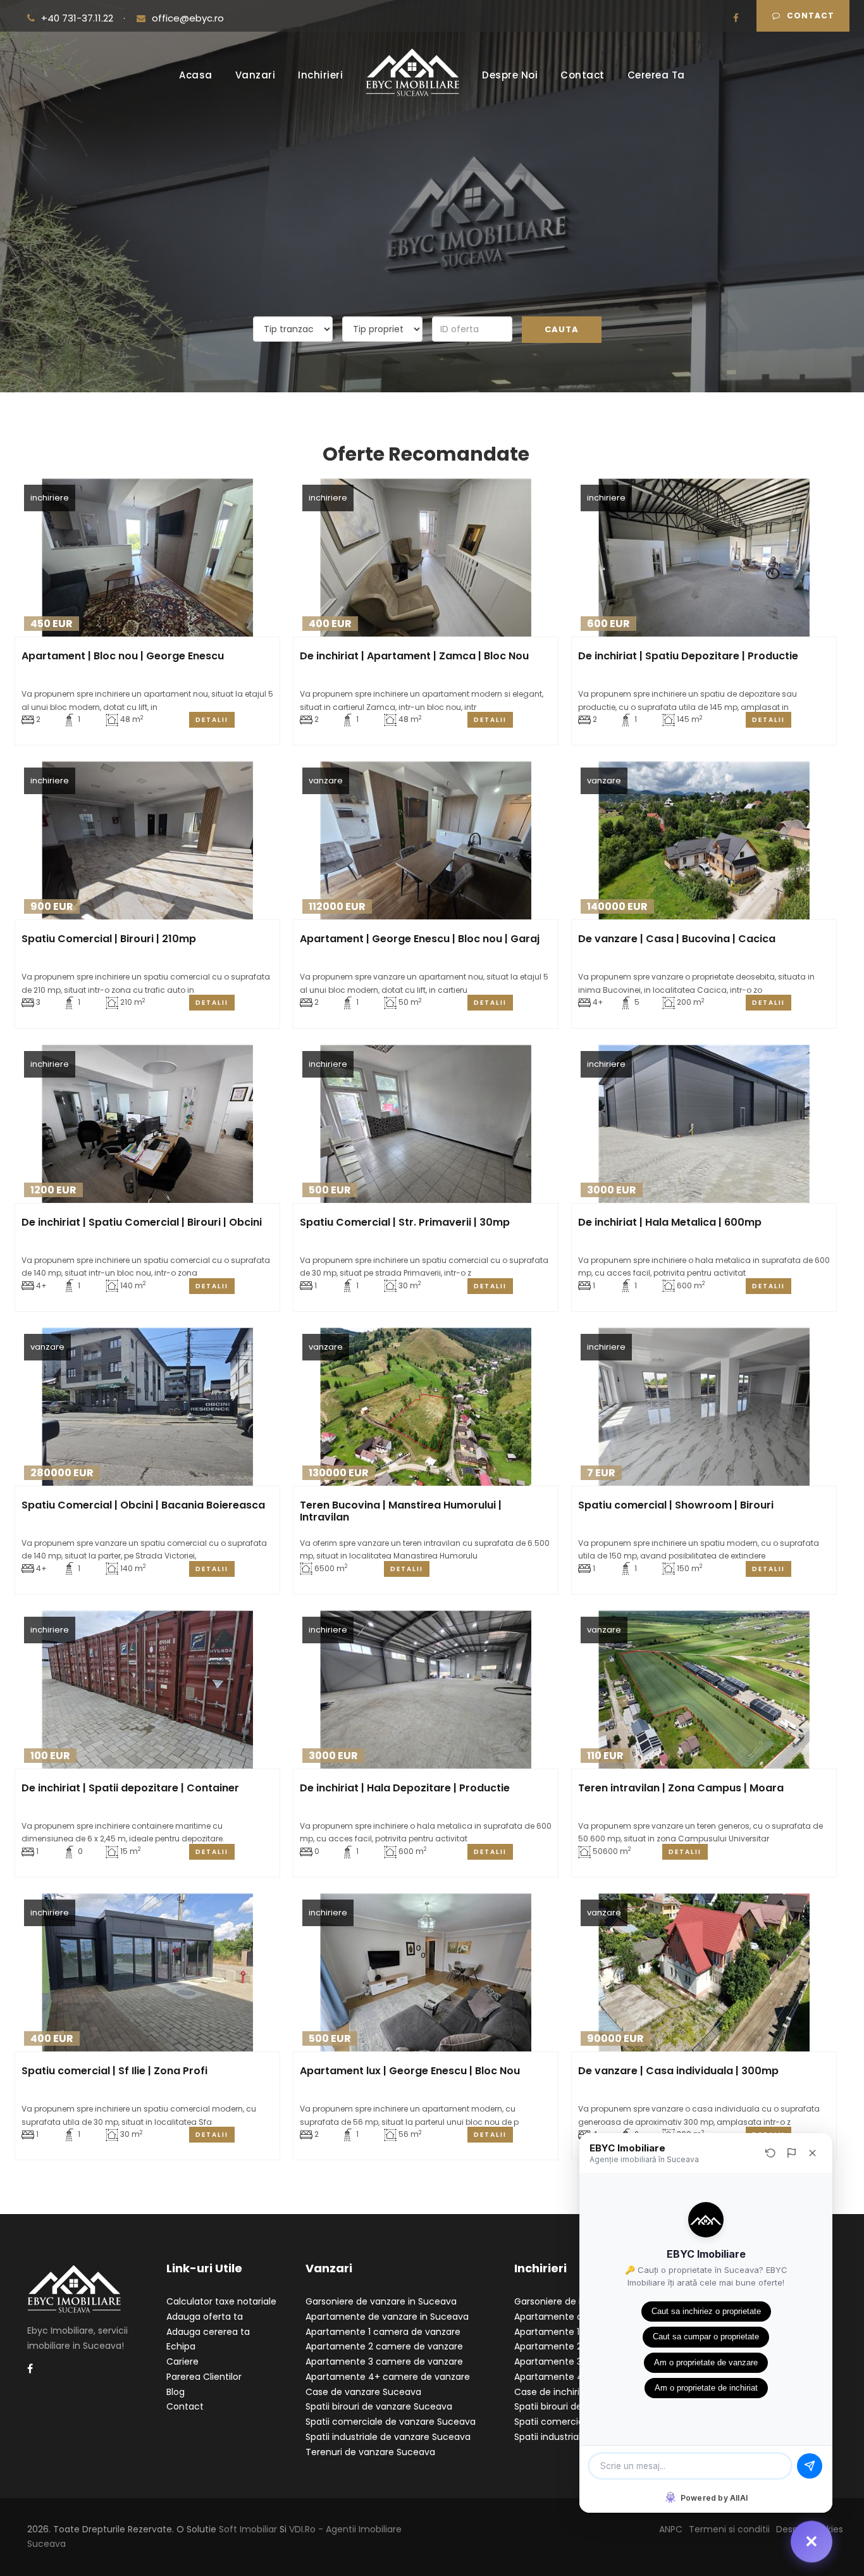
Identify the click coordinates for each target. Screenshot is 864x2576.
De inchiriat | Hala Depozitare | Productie (405, 1788)
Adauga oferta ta (205, 2317)
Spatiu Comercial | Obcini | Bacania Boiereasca (143, 1505)
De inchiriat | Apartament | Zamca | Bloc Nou (414, 656)
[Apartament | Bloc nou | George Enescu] (147, 557)
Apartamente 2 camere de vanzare (384, 2346)
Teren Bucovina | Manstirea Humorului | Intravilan (401, 1511)
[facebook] (736, 18)
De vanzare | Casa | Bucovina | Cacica (677, 939)
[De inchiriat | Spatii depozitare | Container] (147, 1689)
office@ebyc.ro (188, 18)
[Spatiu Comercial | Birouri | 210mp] (147, 840)
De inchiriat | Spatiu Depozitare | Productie (688, 656)
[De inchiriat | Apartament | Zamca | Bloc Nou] (425, 557)
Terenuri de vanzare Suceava (370, 2452)
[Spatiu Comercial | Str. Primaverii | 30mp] (425, 1124)
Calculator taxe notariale (221, 2301)
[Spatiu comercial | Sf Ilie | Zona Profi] (147, 1972)
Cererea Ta (656, 75)
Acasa (196, 75)
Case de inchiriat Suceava (572, 2392)
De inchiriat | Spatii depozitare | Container (130, 1788)
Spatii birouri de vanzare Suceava (379, 2406)
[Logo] (412, 81)
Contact (811, 16)
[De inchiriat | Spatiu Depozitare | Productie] (704, 557)
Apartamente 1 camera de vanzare (383, 2332)
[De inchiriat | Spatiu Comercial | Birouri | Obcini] (147, 1124)
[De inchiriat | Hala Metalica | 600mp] (704, 1124)
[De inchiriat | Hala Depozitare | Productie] (425, 1689)
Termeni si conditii (729, 2529)
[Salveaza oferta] (263, 624)
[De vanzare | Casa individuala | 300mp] (704, 1972)
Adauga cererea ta (208, 2332)
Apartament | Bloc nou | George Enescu (123, 656)
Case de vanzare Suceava (363, 2392)
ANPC (671, 2529)
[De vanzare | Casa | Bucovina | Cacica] (704, 840)
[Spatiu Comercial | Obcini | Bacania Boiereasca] (147, 1407)
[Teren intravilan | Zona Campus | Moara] (704, 1689)
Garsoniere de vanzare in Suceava (381, 2301)
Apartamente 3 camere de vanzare (384, 2361)
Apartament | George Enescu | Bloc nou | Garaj (420, 939)
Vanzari (256, 75)
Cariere (182, 2361)
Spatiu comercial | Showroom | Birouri (676, 1505)
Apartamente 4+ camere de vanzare (388, 2377)
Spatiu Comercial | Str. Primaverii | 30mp (405, 1222)
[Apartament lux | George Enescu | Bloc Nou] (425, 1972)
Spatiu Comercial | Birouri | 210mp (109, 939)
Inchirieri (320, 75)
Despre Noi (510, 75)
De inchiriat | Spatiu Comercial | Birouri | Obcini (142, 1222)
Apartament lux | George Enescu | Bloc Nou (410, 2071)
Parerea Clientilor (204, 2377)
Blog (176, 2392)
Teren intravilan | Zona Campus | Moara (681, 1788)
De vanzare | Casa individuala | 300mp (678, 2071)
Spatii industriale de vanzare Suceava (388, 2437)
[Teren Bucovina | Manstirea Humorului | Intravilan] (425, 1407)
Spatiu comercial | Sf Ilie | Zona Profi (114, 2071)
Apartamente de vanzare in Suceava (387, 2317)
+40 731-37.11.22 (78, 18)
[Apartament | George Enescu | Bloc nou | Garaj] (425, 840)
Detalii (212, 720)
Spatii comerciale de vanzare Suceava (391, 2422)
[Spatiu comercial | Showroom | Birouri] (704, 1407)
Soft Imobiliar (248, 2529)
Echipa (181, 2346)
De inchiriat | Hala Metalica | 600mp (670, 1222)
